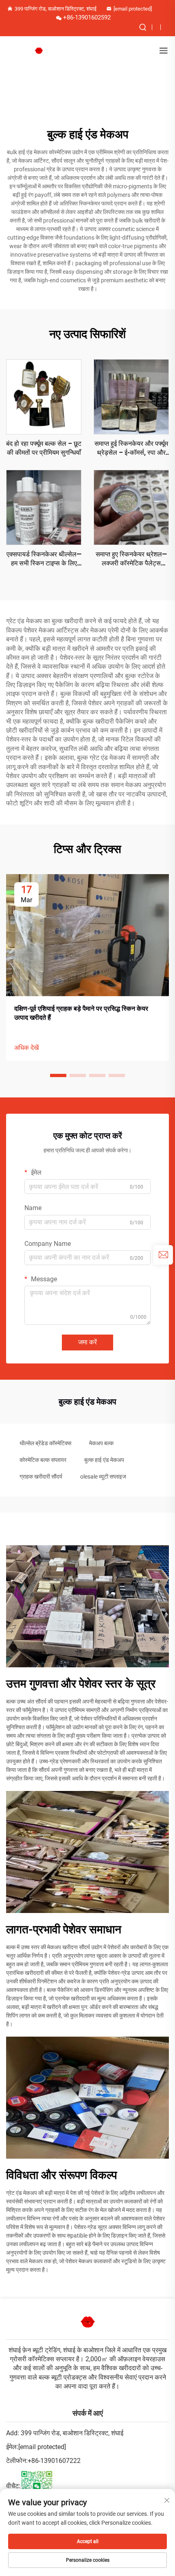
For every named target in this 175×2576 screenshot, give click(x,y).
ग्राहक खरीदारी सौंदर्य (41, 1477)
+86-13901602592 (87, 17)
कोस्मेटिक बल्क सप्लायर (43, 1460)
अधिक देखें (26, 1048)
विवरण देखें (44, 396)
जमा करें (87, 1342)
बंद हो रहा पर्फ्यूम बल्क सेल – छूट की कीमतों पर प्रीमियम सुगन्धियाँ (44, 448)
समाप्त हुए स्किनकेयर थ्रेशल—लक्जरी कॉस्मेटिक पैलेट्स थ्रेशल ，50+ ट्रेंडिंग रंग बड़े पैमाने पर (131, 559)
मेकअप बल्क (101, 1443)
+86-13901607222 (54, 2461)
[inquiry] (163, 1255)
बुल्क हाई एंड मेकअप (104, 1460)
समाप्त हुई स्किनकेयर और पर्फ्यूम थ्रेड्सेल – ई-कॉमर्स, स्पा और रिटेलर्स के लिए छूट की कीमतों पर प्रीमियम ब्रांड (131, 449)
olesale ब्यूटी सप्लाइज (103, 1477)
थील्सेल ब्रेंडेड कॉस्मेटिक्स (45, 1443)
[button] (58, 1075)
